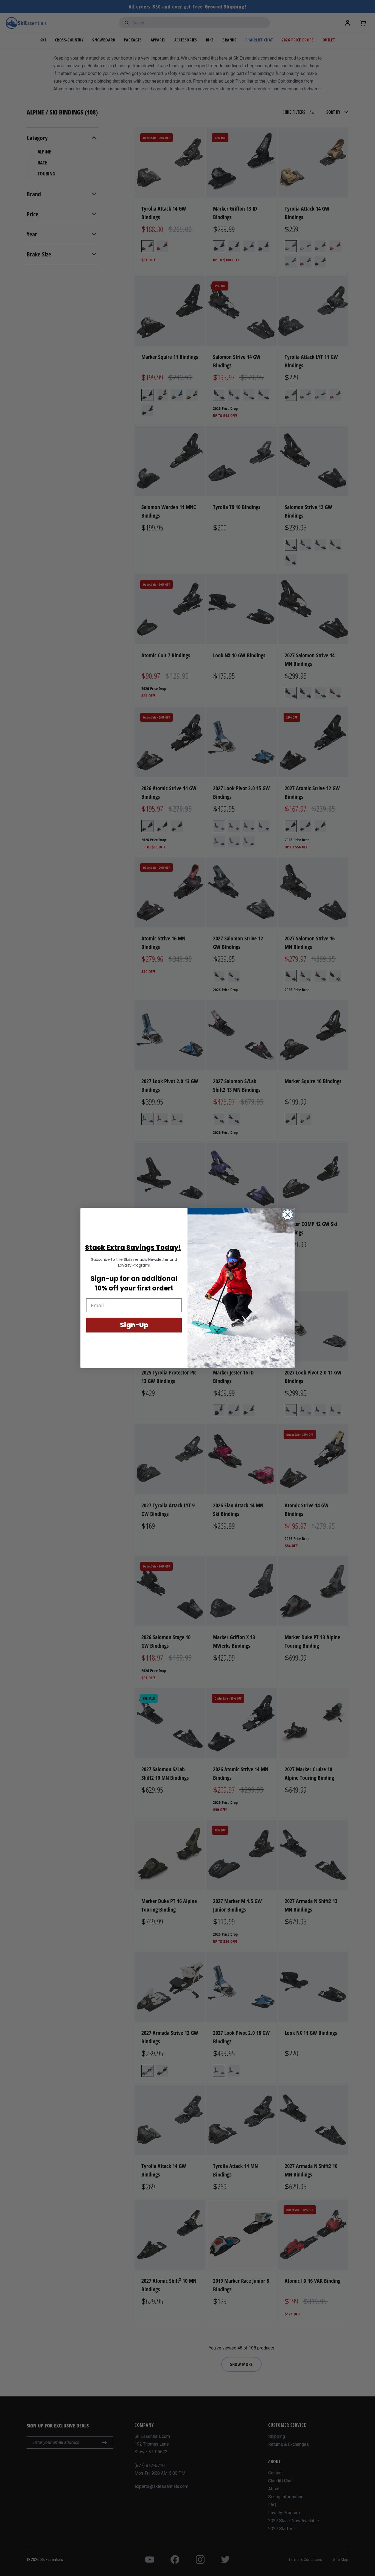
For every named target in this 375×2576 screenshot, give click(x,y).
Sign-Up (134, 1325)
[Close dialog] (288, 1215)
